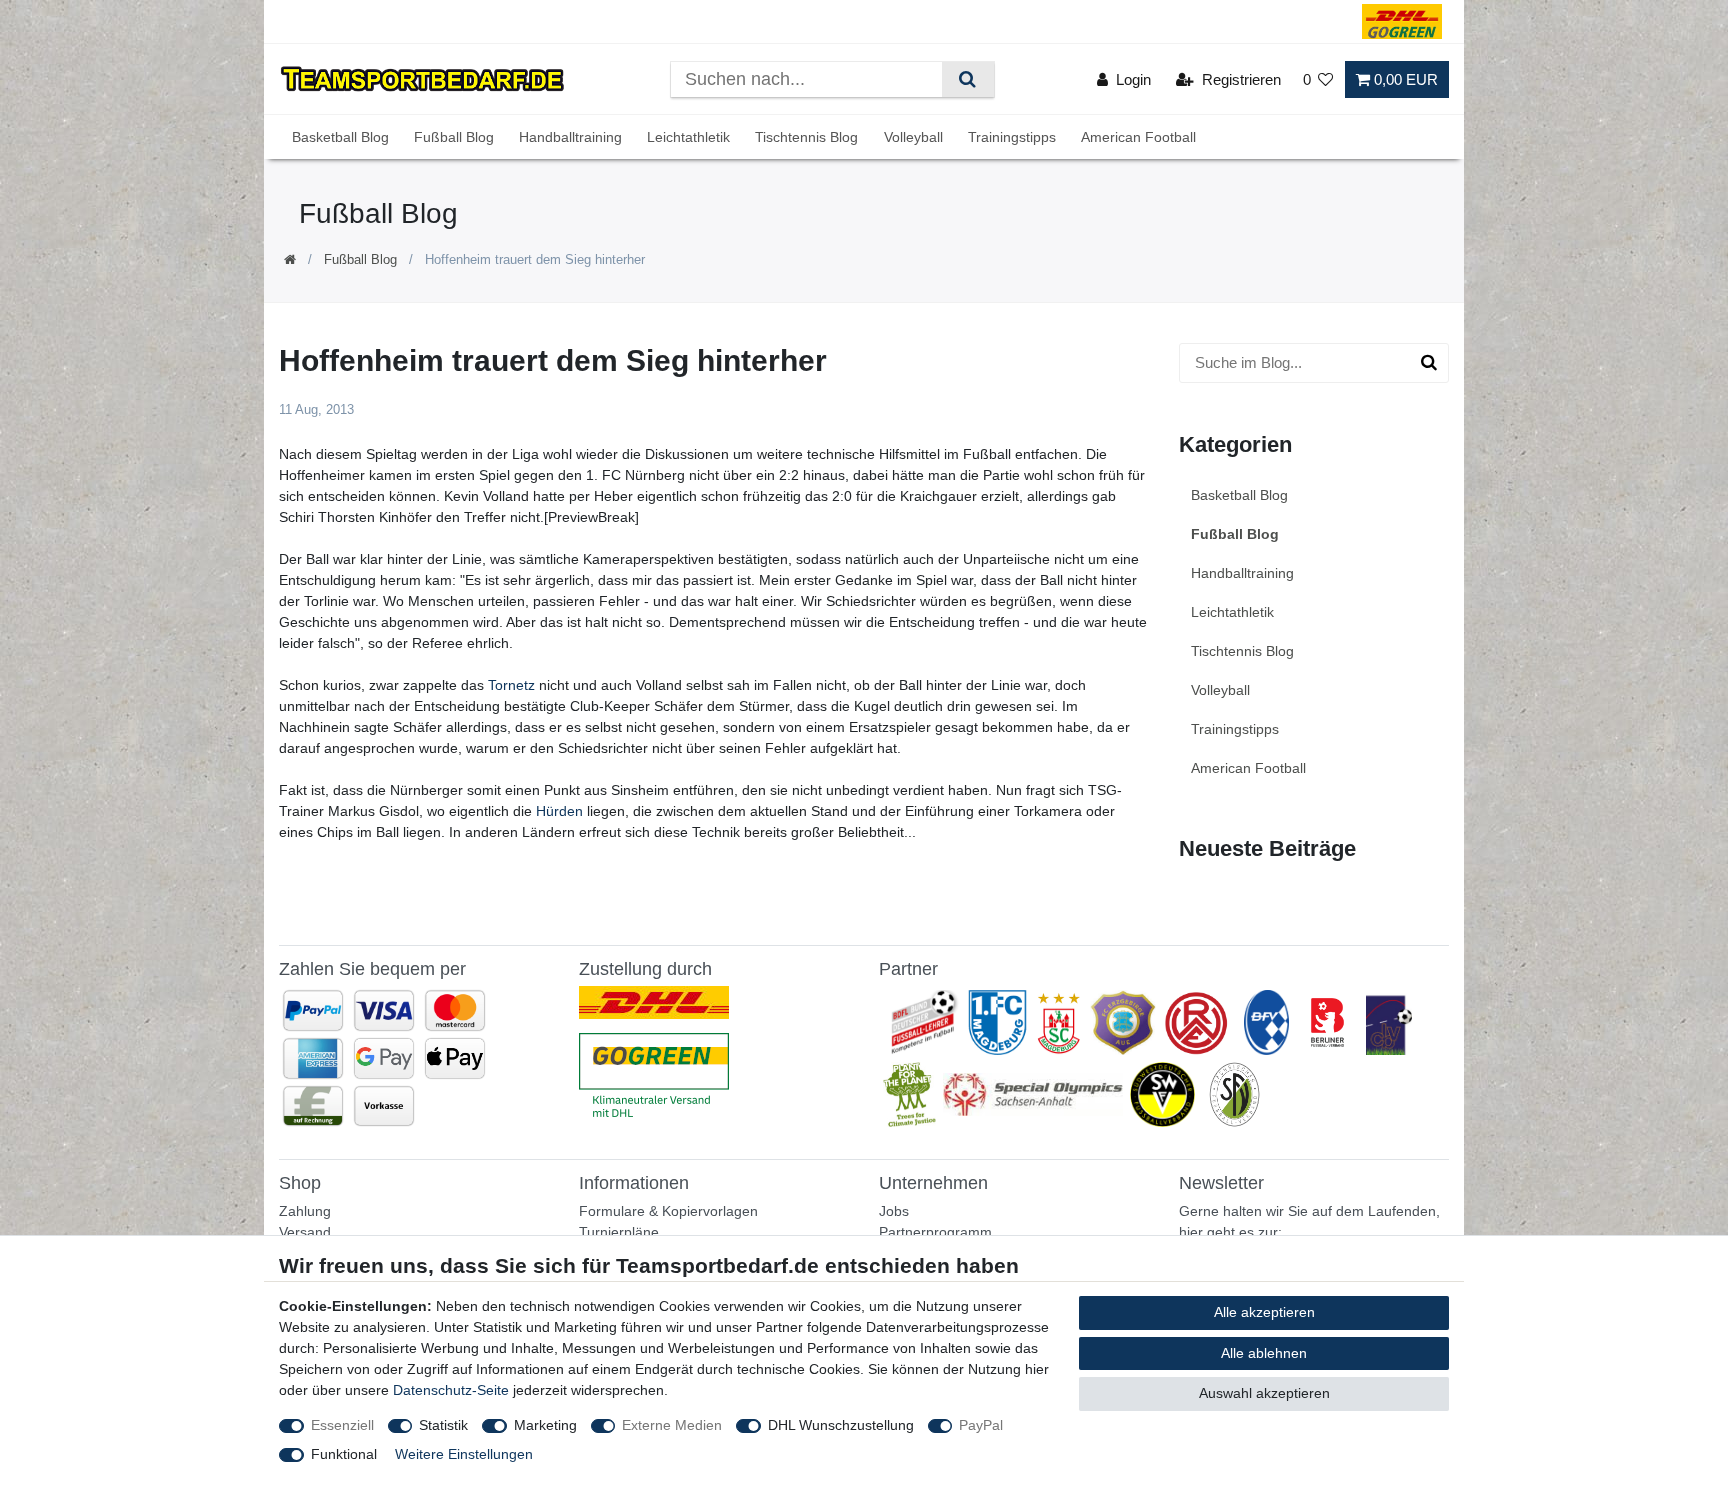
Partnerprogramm (935, 1232)
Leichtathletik (688, 137)
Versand (305, 1232)
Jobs (894, 1211)
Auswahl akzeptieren (1264, 1393)
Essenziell (342, 1425)
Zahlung (305, 1211)
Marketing (545, 1425)
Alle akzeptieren (1264, 1312)
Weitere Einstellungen (464, 1454)
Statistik (443, 1425)
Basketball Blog (340, 137)
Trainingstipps (1012, 137)
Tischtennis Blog (806, 137)
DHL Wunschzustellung (841, 1425)
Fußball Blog (454, 137)
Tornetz (511, 685)
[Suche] (967, 79)
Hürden (559, 811)
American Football (1138, 137)
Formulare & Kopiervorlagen (668, 1211)
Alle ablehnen (1264, 1353)
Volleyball (913, 137)
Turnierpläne (619, 1232)
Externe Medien (672, 1425)
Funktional (344, 1454)
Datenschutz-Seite (451, 1390)
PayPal (981, 1425)
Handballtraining (570, 137)
